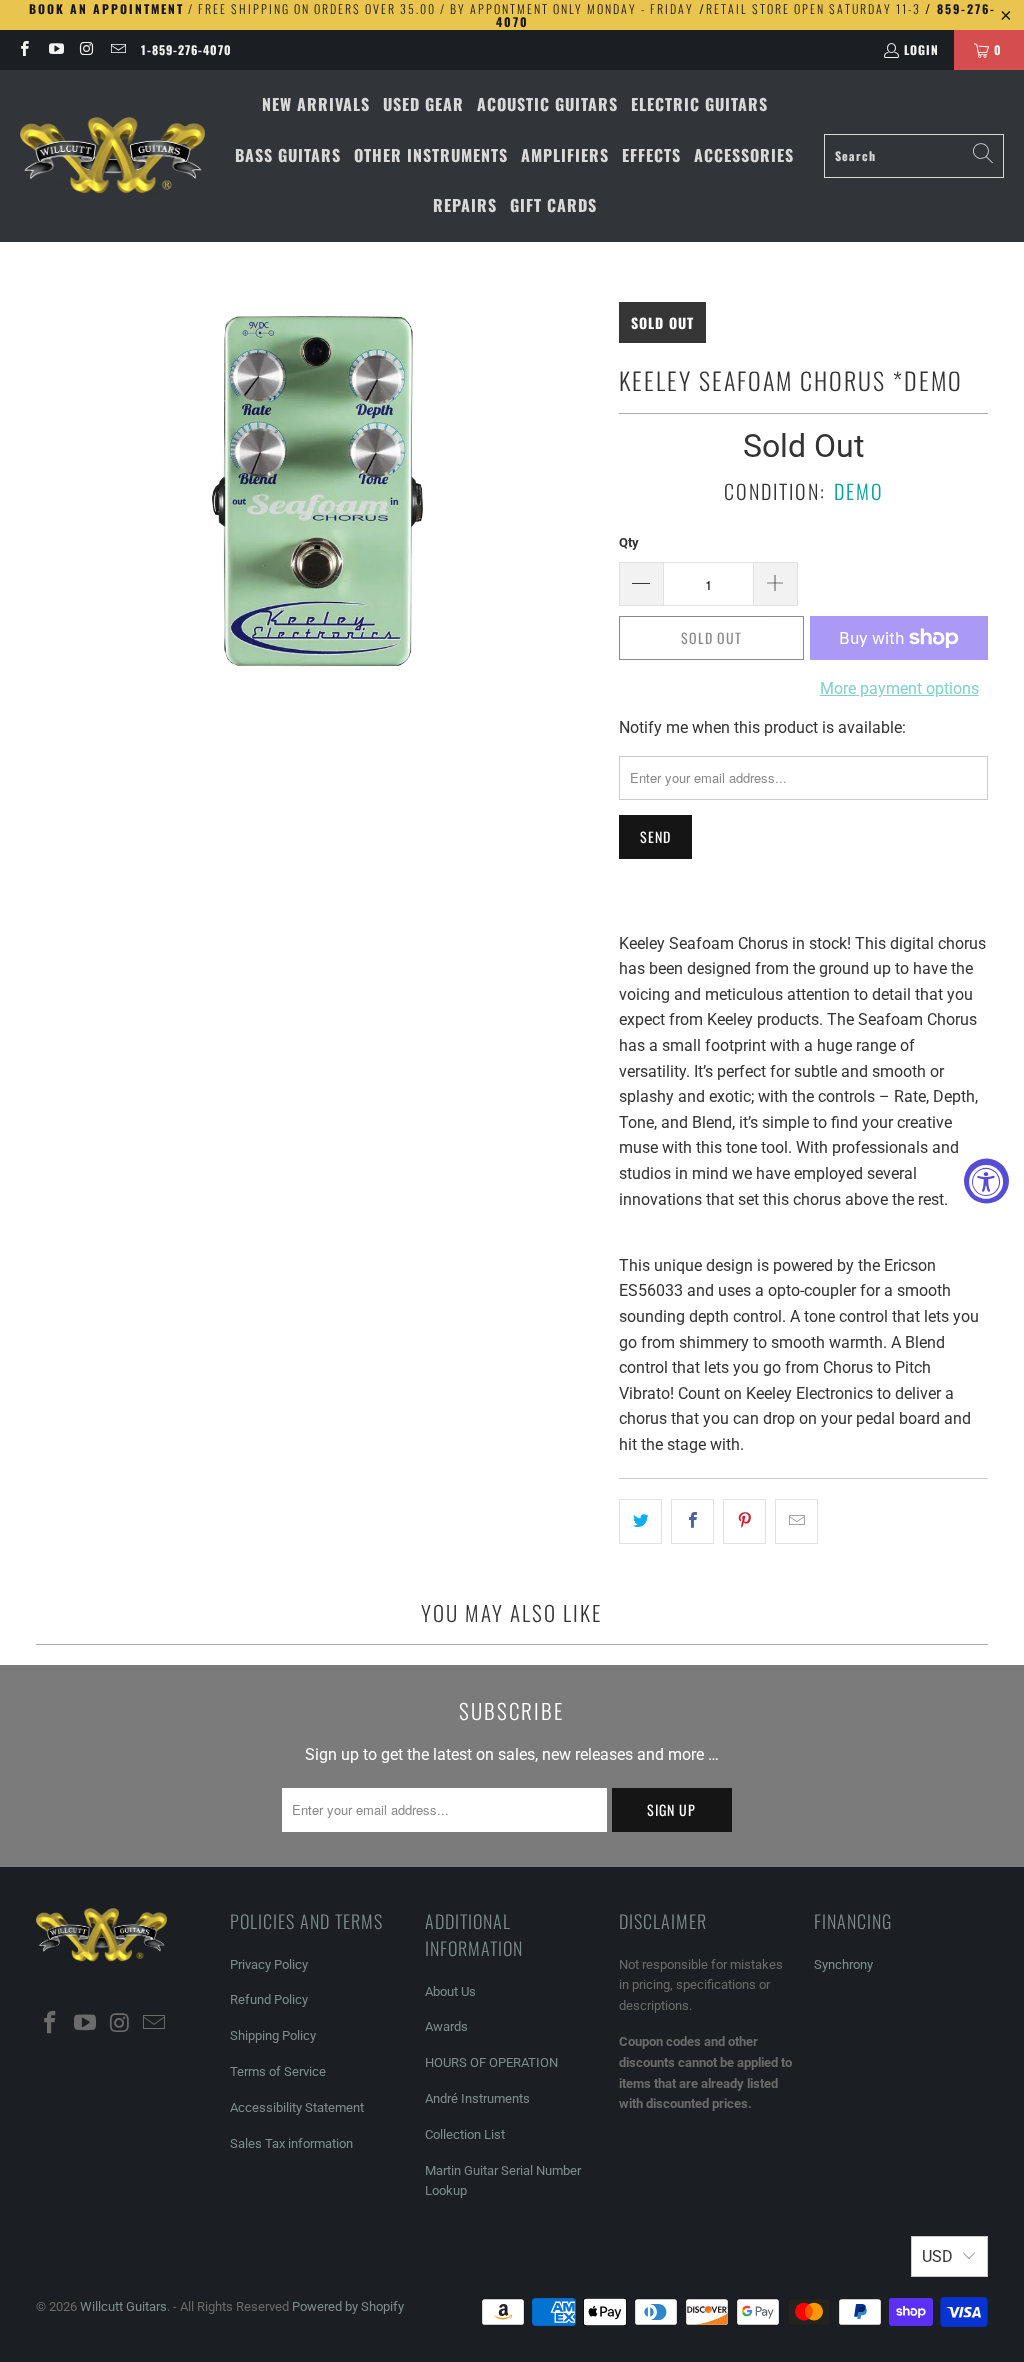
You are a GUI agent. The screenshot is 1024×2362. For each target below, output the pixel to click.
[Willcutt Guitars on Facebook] (23, 49)
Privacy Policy (269, 1964)
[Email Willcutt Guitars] (117, 49)
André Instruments (477, 2098)
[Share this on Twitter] (640, 1522)
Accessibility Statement (297, 2107)
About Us (450, 1991)
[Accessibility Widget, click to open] (986, 1181)
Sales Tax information (291, 2143)
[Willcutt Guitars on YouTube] (54, 49)
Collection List (465, 2134)
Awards (446, 2026)
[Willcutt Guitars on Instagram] (86, 49)
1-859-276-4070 (186, 49)
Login (921, 49)
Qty (629, 542)
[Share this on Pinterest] (744, 1522)
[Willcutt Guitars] (112, 156)
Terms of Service (278, 2071)
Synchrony (843, 1964)
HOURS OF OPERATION (491, 2062)
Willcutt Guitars (123, 2306)
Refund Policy (269, 1999)
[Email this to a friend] (796, 1522)
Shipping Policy (273, 2035)
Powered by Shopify (348, 2306)
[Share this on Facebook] (692, 1522)
